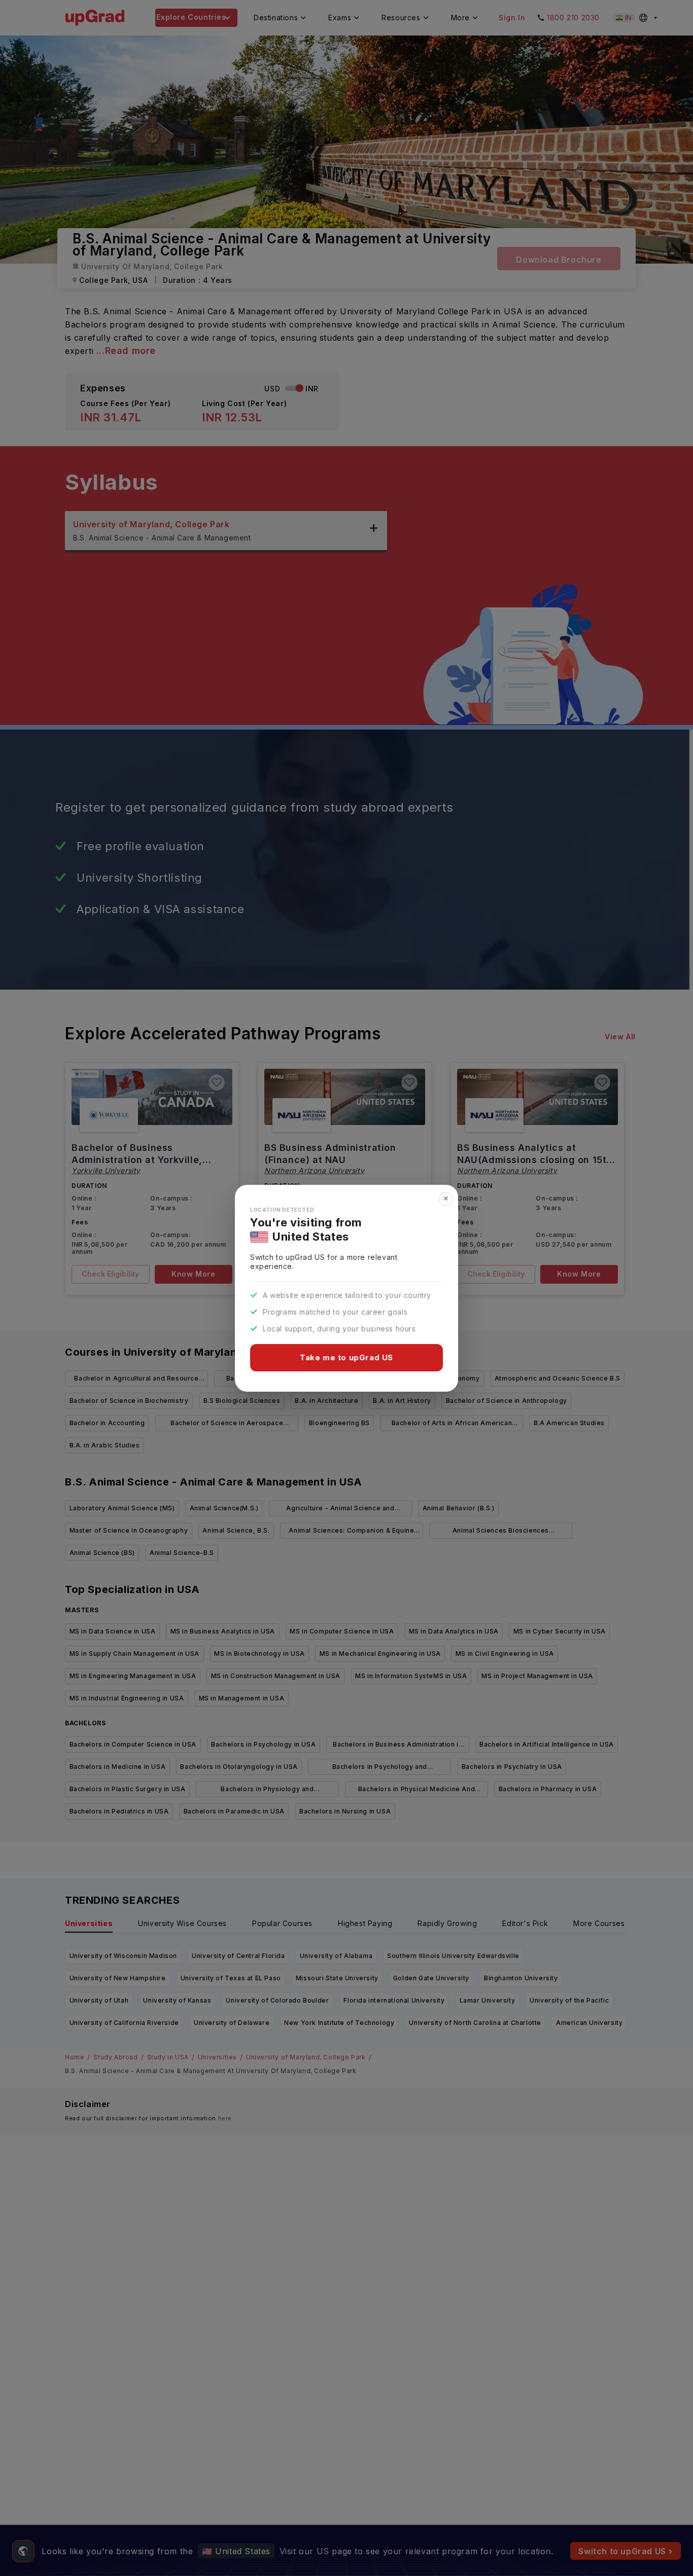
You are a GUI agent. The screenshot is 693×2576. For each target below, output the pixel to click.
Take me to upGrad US (346, 1357)
